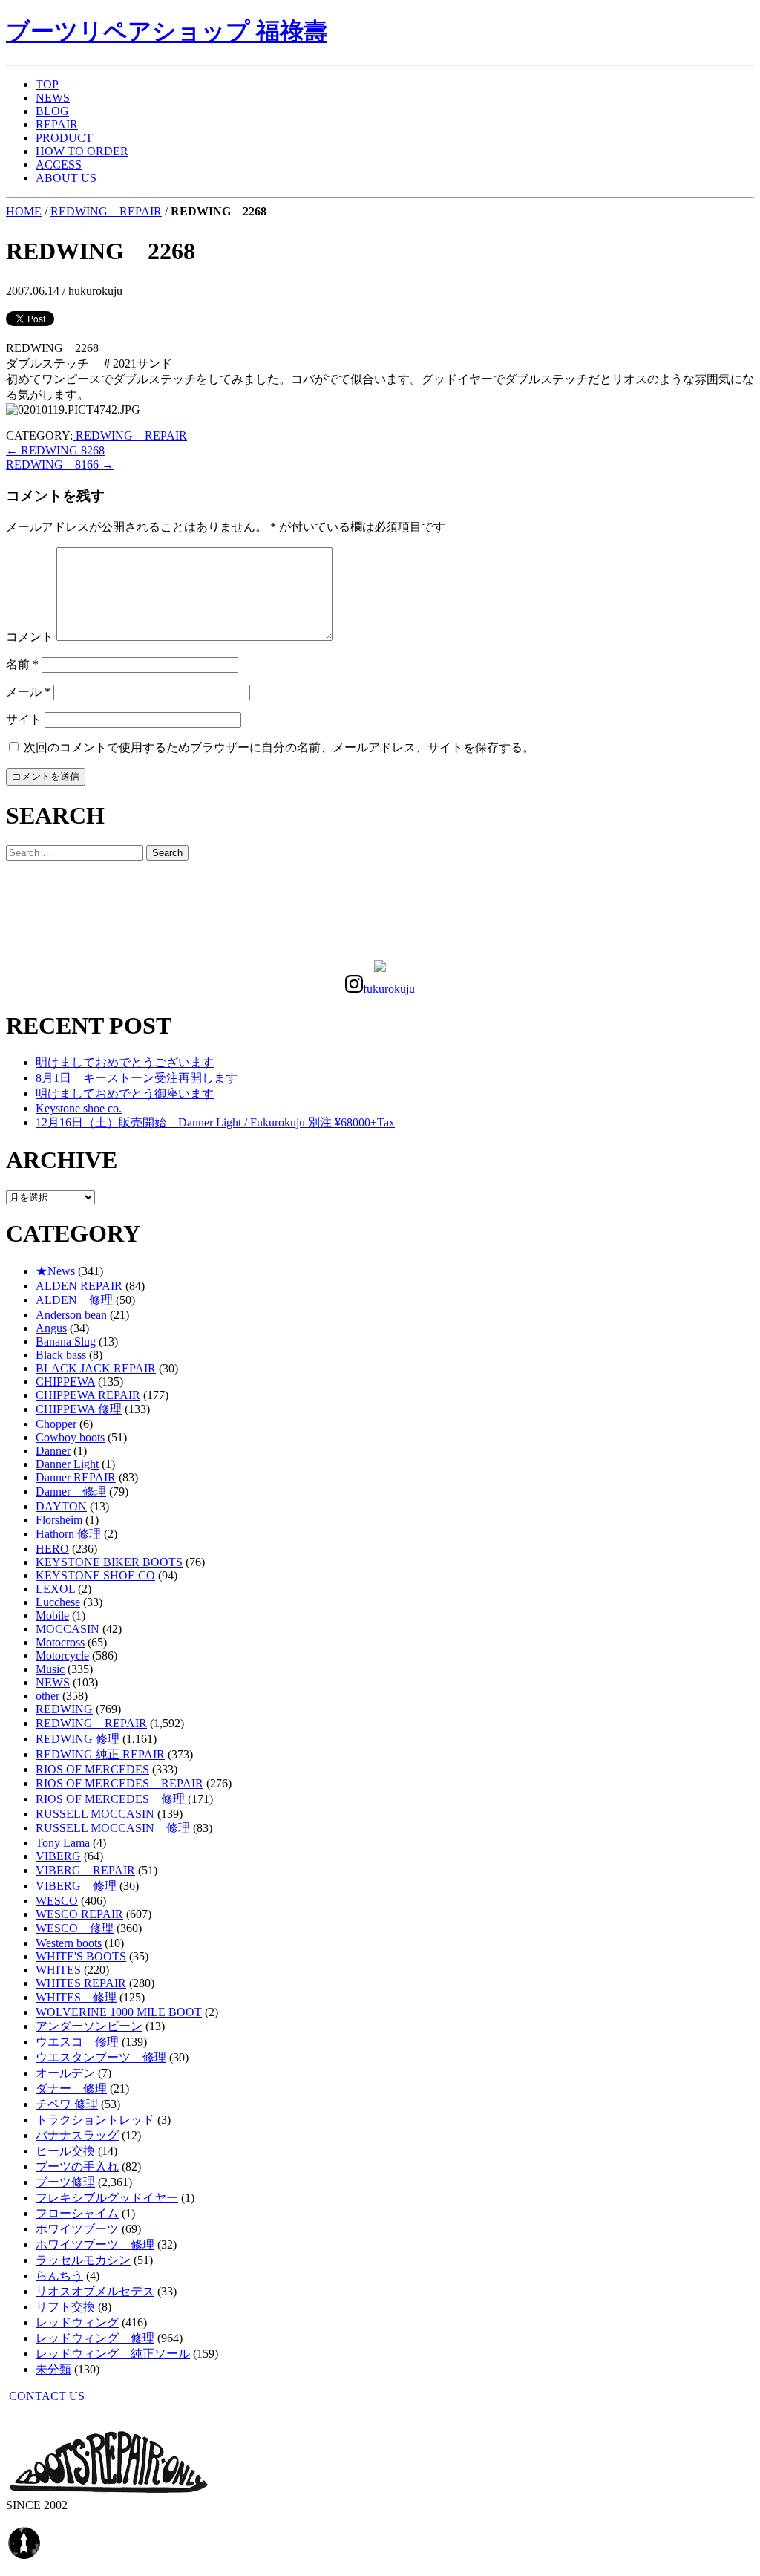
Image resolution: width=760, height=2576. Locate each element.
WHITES (58, 1970)
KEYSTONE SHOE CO (95, 1575)
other (47, 1696)
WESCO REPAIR (79, 1914)
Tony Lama (63, 1843)
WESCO (57, 1901)
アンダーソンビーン (89, 2026)
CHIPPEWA (65, 1382)
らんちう (59, 2276)
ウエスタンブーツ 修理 (101, 2057)
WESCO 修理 (75, 1928)
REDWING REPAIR (106, 211)
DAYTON (61, 1506)
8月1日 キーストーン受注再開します (137, 1078)
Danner (53, 1451)
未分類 (53, 2369)
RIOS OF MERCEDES (92, 1769)
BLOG (52, 111)
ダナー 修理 (71, 2088)
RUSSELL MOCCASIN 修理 (113, 1828)
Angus (51, 1328)
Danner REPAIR (76, 1477)
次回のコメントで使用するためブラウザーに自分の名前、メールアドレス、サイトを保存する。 (279, 747)
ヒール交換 (65, 2151)
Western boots (69, 1943)
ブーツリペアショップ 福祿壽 (167, 31)
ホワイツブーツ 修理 (95, 2244)
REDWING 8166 (60, 464)
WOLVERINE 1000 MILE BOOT (119, 2012)
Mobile (52, 1615)
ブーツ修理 (65, 2182)
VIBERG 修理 (76, 1886)
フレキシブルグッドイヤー (107, 2198)
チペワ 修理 (67, 2104)
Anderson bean (71, 1315)
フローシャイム (77, 2213)
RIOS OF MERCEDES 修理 (110, 1799)
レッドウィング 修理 (95, 2338)
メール (28, 692)
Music (50, 1669)
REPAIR (57, 124)
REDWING (64, 1709)
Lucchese (58, 1602)
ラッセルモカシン (83, 2260)
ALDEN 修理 (74, 1300)
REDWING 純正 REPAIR (100, 1754)
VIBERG (58, 1856)
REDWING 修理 (78, 1739)
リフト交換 (65, 2307)
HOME (24, 211)
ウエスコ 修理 (77, 2042)
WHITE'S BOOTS (81, 1956)
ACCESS (59, 164)
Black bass (61, 1355)
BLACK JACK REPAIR (96, 1368)
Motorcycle (62, 1656)
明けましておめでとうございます (125, 1062)
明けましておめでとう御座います (125, 1093)
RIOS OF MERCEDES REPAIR (119, 1783)
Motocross (60, 1642)
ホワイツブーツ (77, 2229)
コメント (30, 637)
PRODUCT (64, 138)
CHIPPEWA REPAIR (88, 1395)
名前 (22, 664)
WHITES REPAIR (81, 1983)
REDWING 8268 (55, 450)
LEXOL (55, 1589)
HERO (52, 1549)
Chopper (56, 1424)
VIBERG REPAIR (85, 1870)
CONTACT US (45, 2396)
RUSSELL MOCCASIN (95, 1814)
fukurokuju (389, 989)
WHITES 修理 (76, 1997)
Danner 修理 (71, 1491)
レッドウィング (77, 2322)
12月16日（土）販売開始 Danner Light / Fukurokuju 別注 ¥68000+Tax (215, 1122)
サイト (24, 719)
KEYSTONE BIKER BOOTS (109, 1562)
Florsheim (59, 1520)
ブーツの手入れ (77, 2166)
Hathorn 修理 (68, 1534)
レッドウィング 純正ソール (113, 2354)
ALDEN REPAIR (79, 1286)
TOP (47, 84)
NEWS (53, 98)
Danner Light (67, 1464)
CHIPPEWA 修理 (79, 1409)
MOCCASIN (68, 1629)
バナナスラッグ (77, 2135)
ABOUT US (66, 178)
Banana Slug (66, 1341)
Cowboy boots (70, 1437)
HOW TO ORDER (82, 151)
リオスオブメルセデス (95, 2291)
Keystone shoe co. (79, 1108)
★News (55, 1271)
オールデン (65, 2073)
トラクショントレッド (95, 2120)
